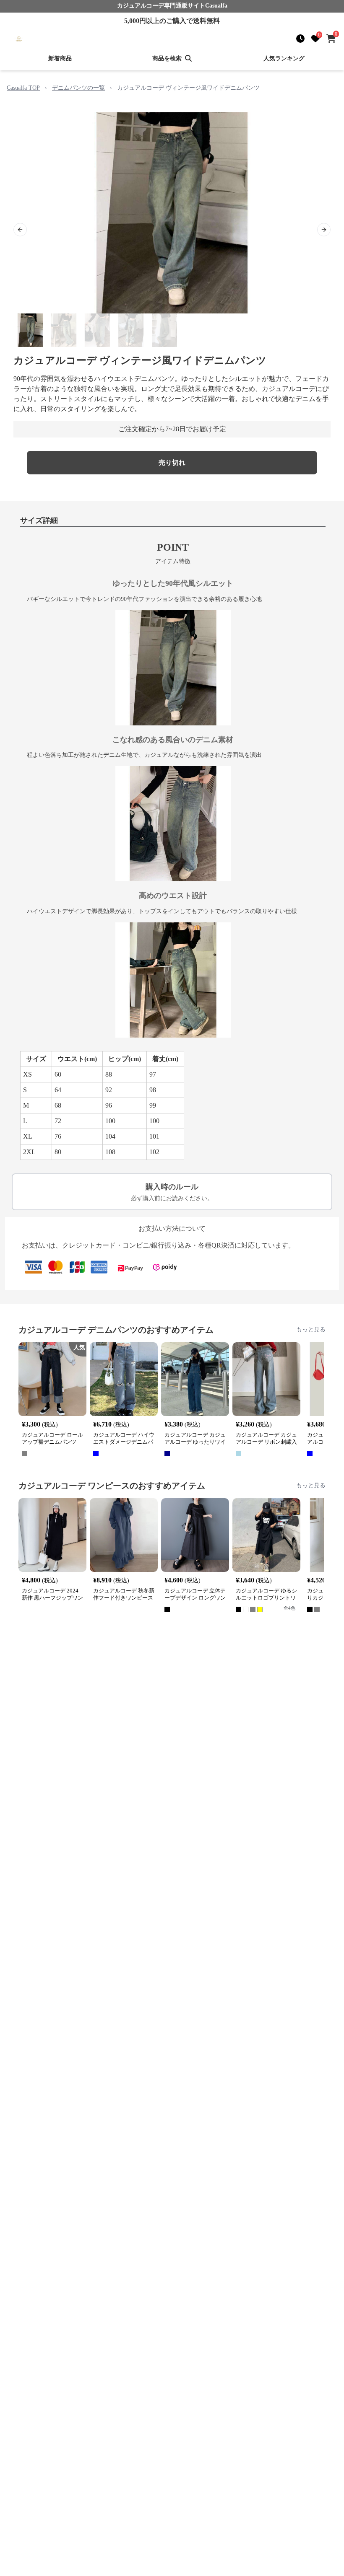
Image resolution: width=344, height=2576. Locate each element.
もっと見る (311, 1329)
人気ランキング (284, 58)
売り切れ (172, 462)
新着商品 (60, 58)
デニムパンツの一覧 (78, 88)
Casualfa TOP (23, 88)
